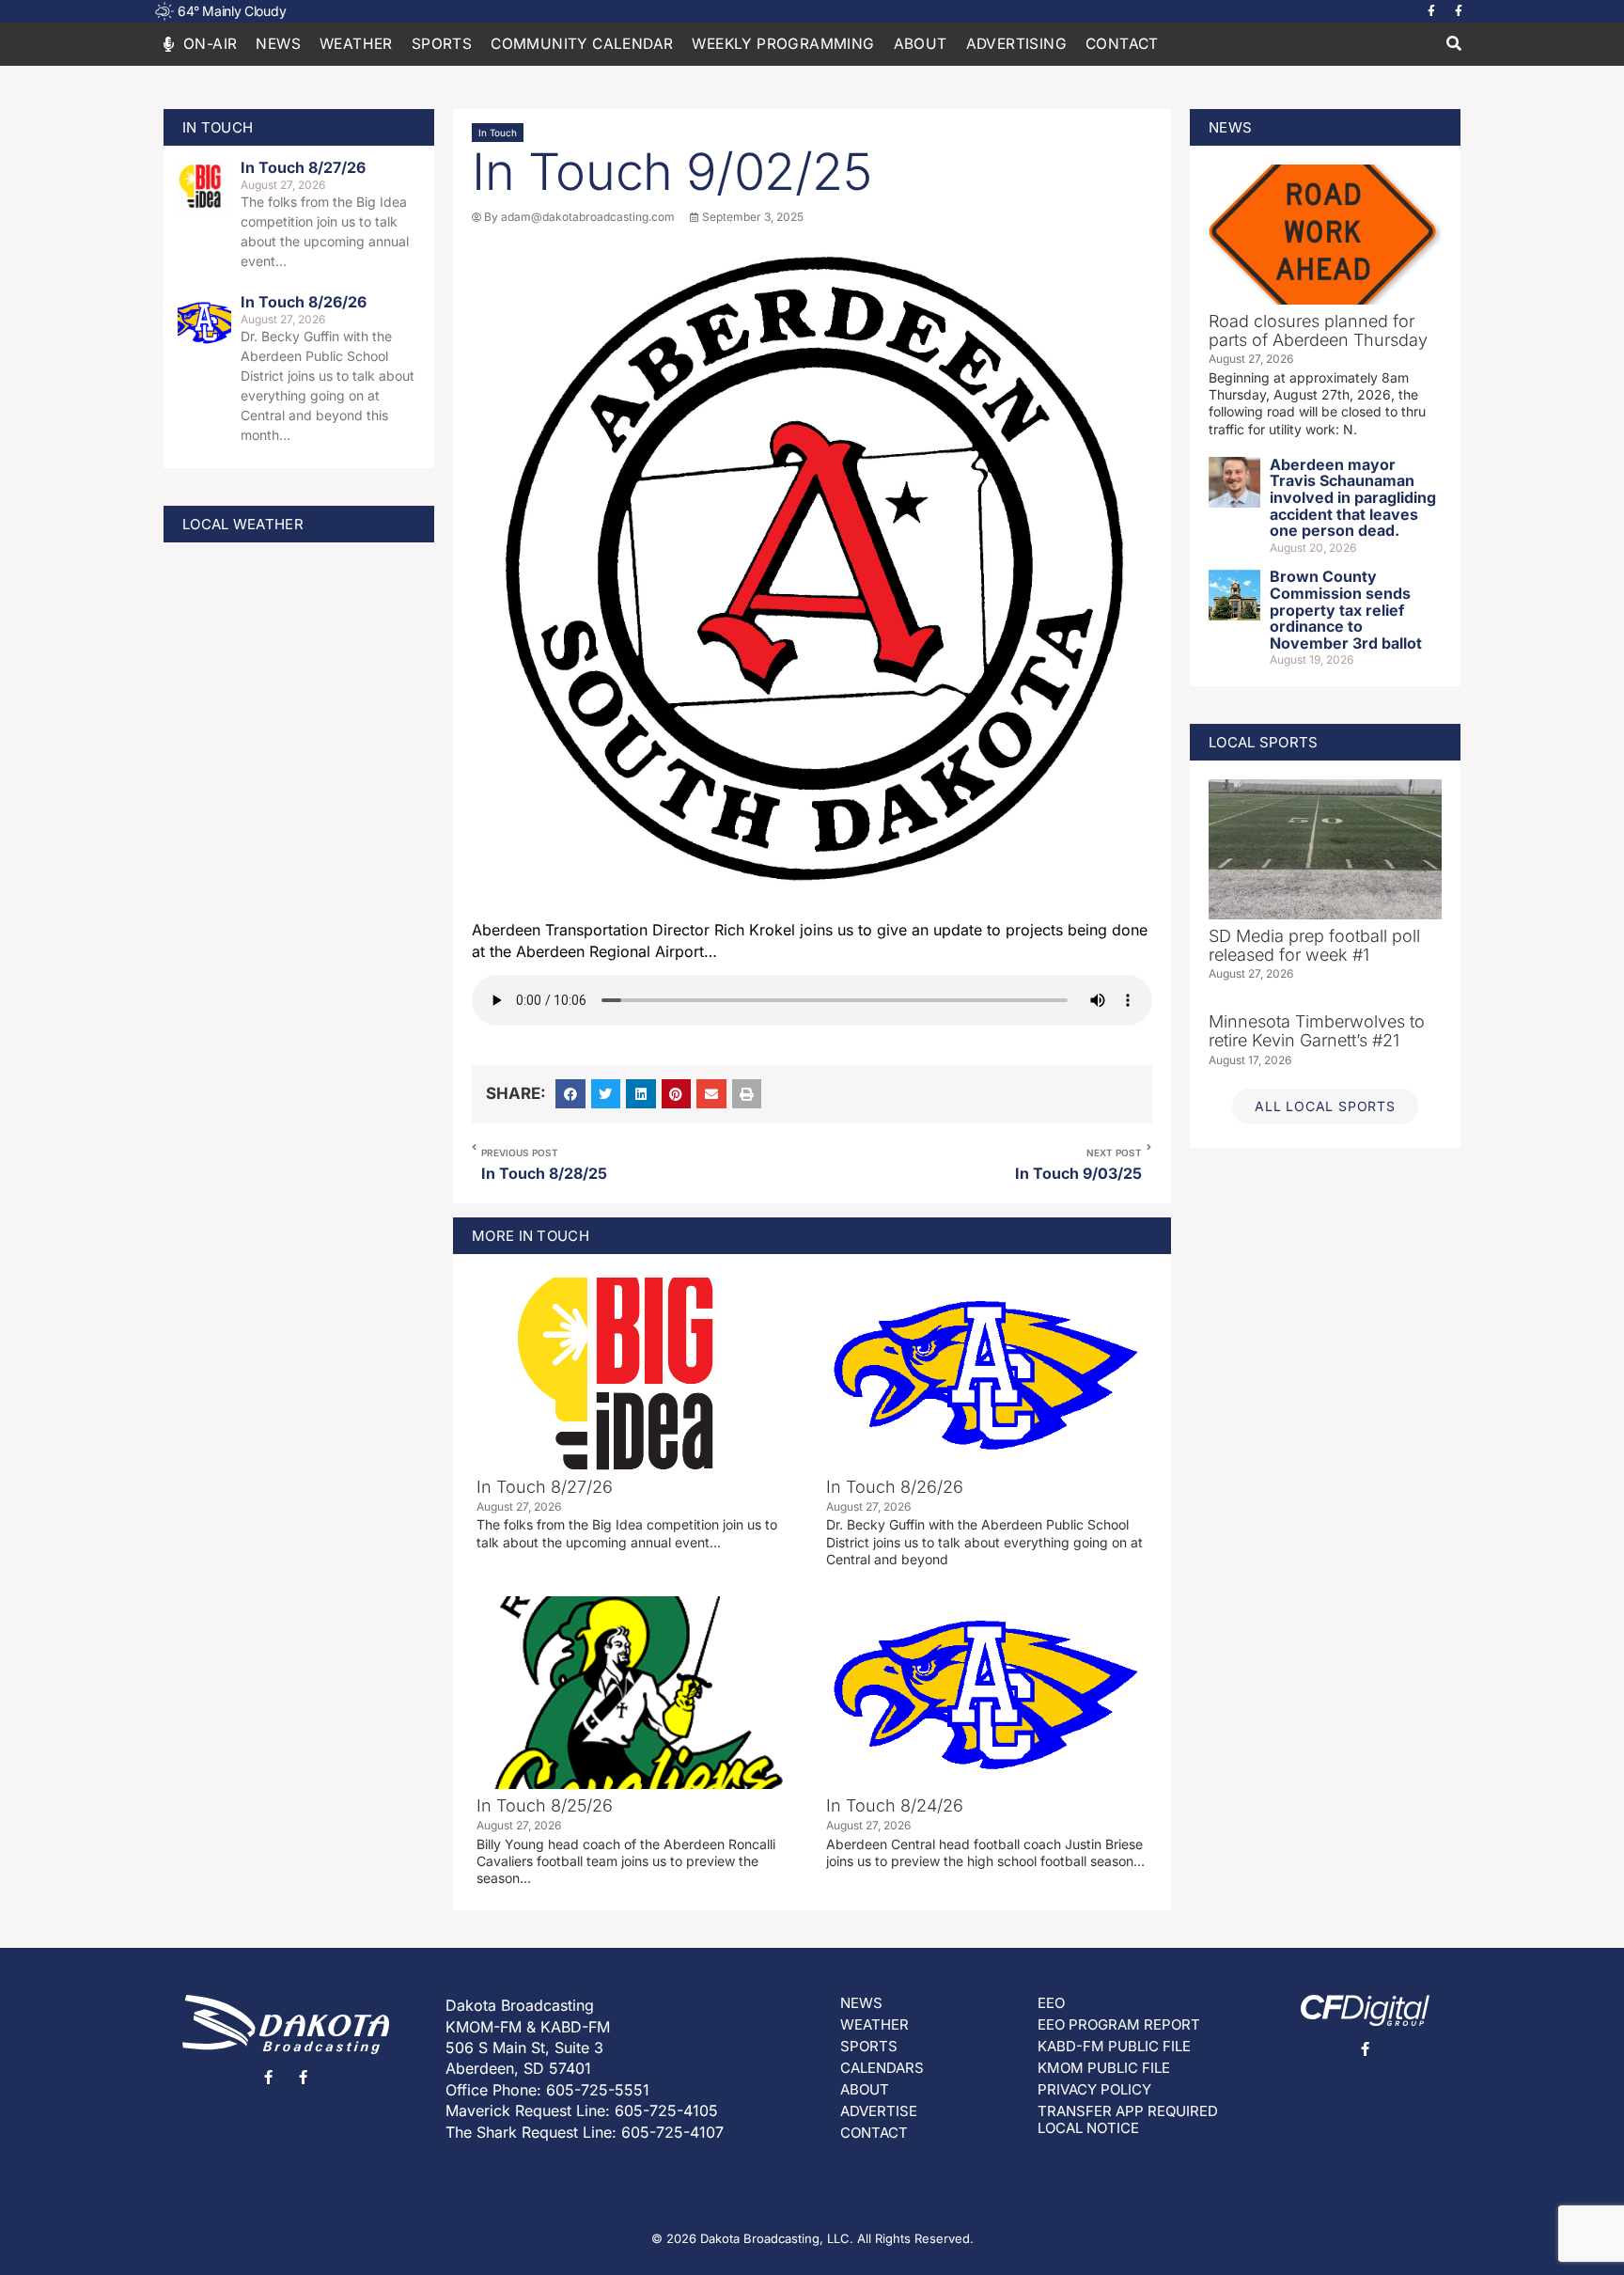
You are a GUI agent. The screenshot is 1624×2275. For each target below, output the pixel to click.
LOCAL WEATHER (243, 524)
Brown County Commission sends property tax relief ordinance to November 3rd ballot (1346, 609)
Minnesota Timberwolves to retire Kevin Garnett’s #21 (1317, 1031)
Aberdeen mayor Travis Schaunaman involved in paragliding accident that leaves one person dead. (1353, 497)
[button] (1453, 45)
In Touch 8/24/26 (895, 1805)
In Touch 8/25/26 (545, 1805)
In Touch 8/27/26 (303, 167)
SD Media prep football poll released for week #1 (1314, 945)
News (278, 44)
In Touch (498, 133)
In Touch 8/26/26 (304, 302)
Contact (1122, 44)
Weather (356, 44)
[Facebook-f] (1431, 11)
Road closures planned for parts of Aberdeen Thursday (1318, 330)
